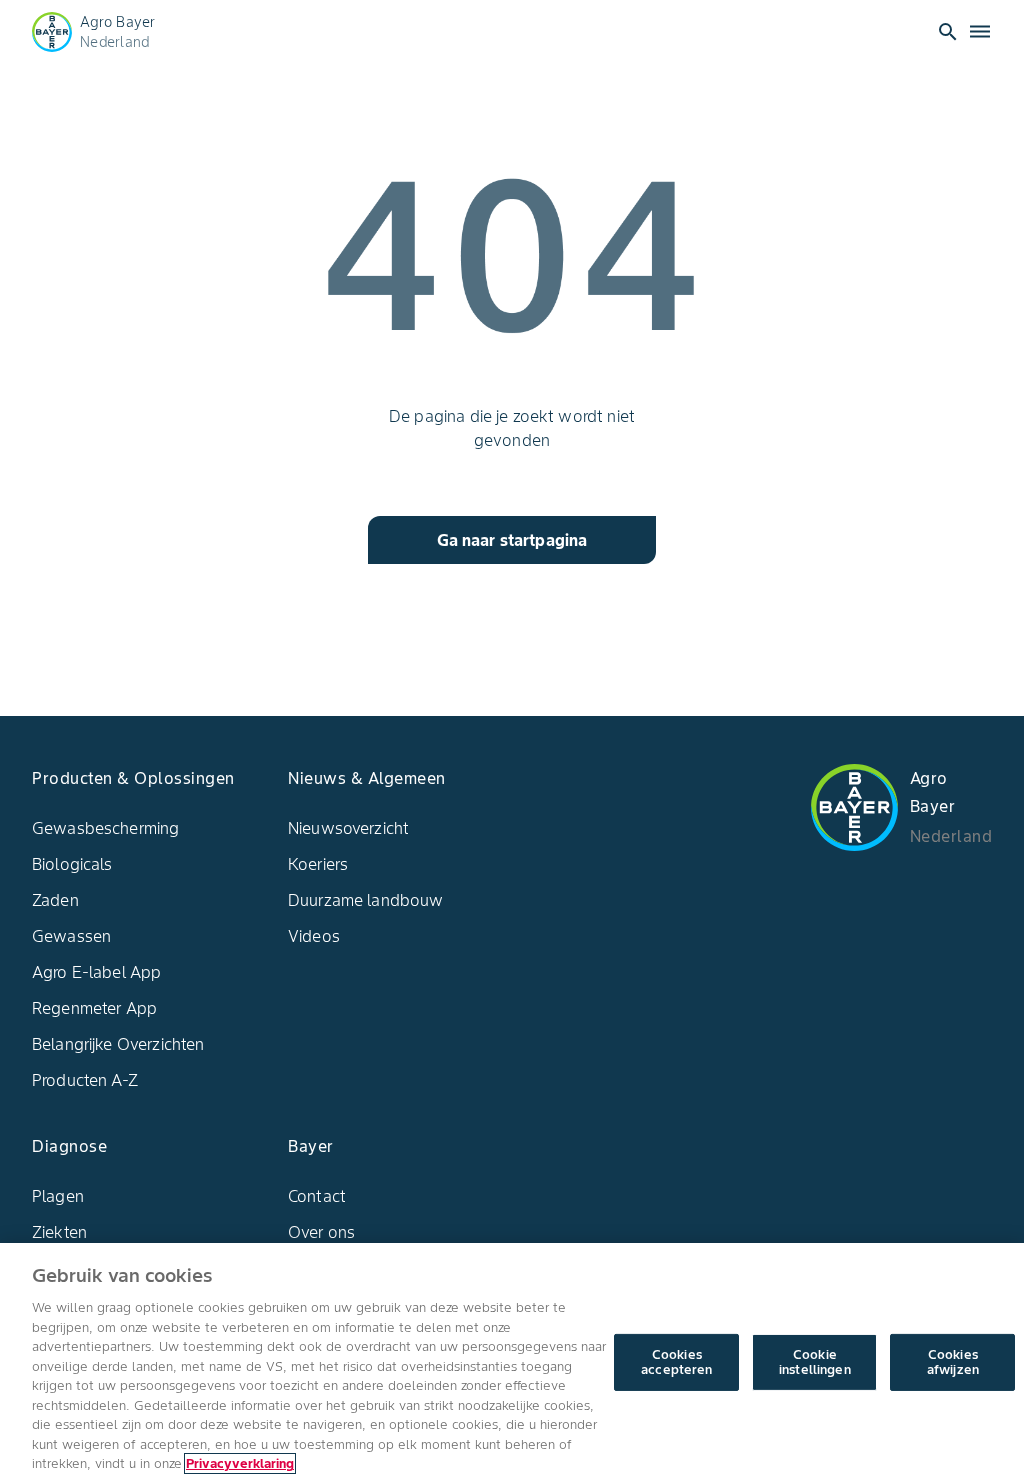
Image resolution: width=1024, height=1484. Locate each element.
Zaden (55, 900)
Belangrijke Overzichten (118, 1044)
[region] (512, 1363)
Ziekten (59, 1232)
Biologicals (72, 864)
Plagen (58, 1196)
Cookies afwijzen (953, 1362)
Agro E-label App (96, 972)
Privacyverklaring (240, 1463)
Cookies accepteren (676, 1362)
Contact (317, 1196)
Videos (314, 936)
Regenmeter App (94, 1008)
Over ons (321, 1232)
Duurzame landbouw (366, 900)
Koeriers (318, 864)
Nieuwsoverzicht (348, 828)
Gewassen (71, 936)
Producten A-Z (85, 1080)
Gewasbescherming (105, 828)
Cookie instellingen (815, 1362)
